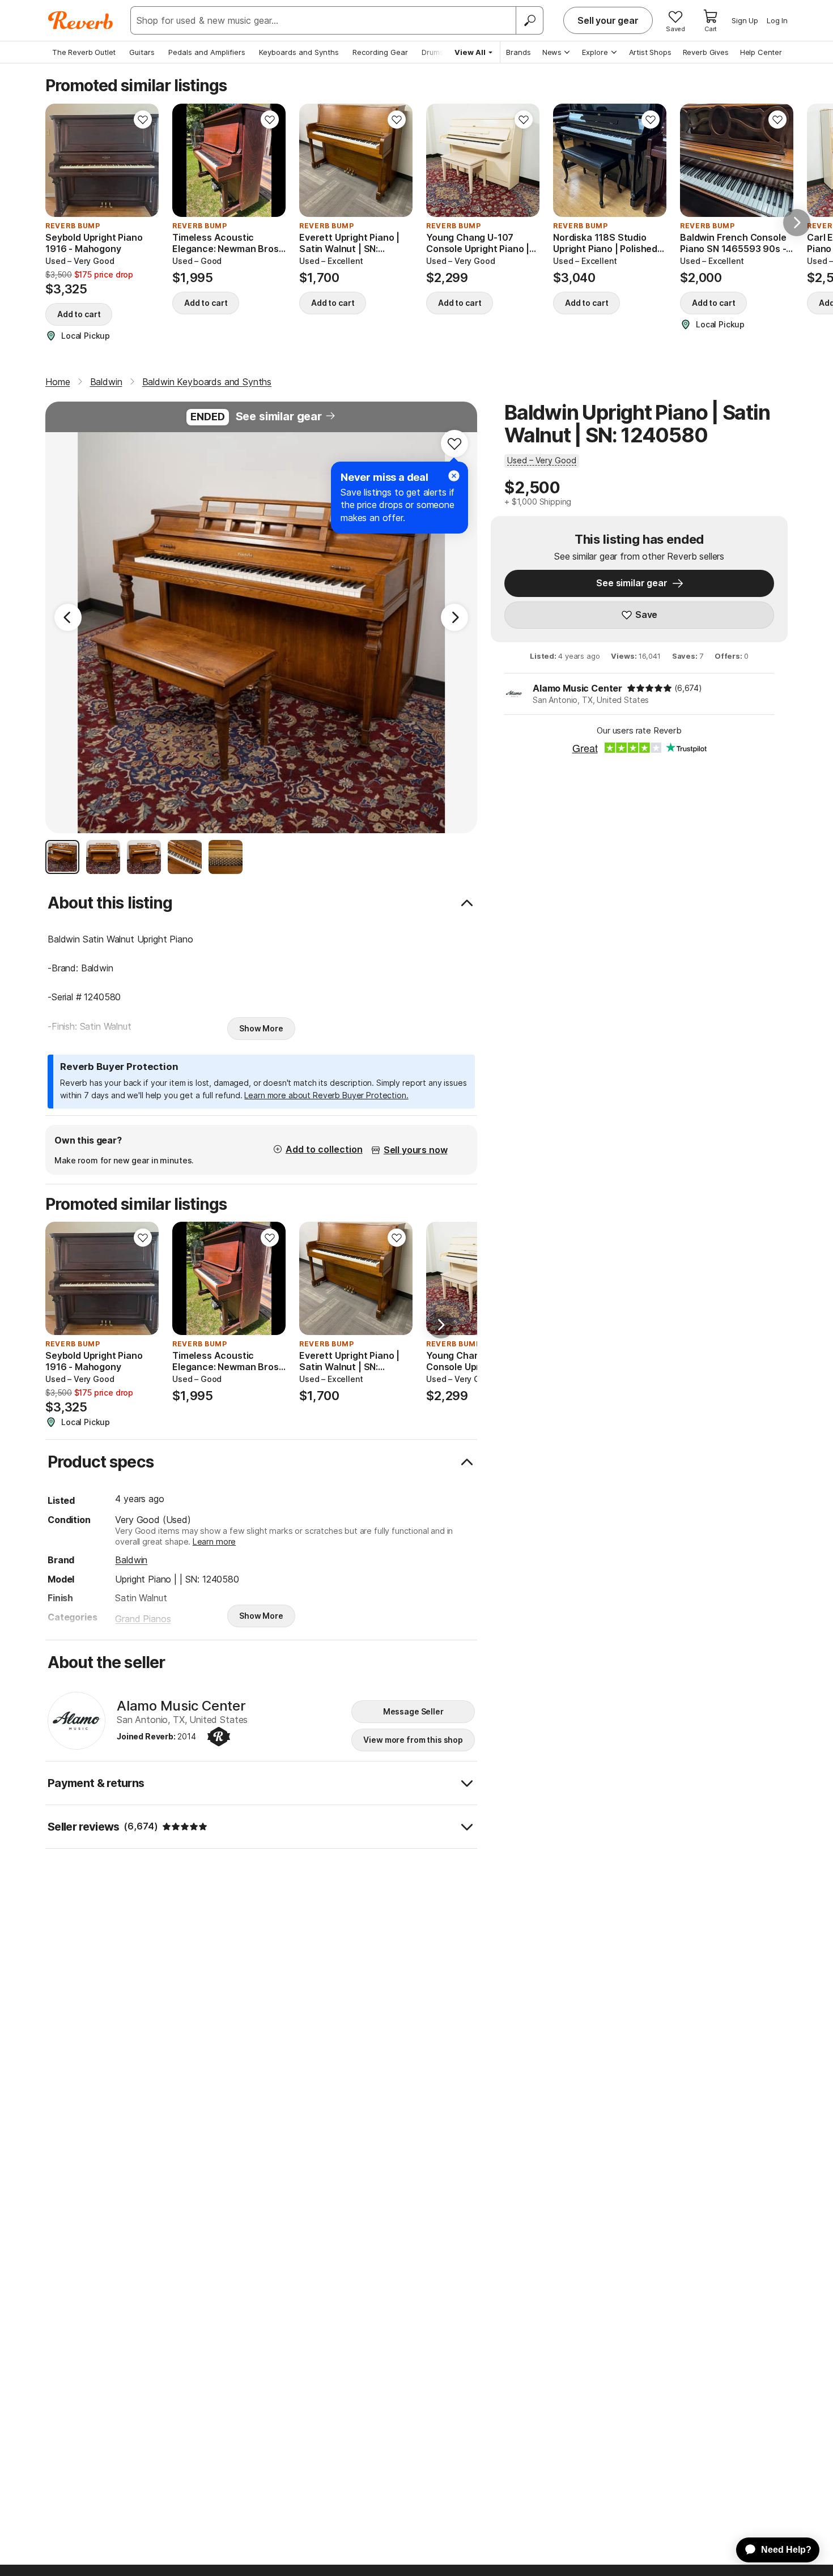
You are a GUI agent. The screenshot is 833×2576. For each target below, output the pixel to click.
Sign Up (745, 20)
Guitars (142, 52)
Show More (261, 1028)
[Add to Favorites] (143, 120)
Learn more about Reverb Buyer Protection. (326, 1095)
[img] (649, 688)
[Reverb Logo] (81, 20)
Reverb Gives (706, 52)
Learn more (214, 1541)
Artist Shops (650, 52)
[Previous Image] (68, 617)
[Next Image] (454, 617)
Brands (518, 52)
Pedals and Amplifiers (207, 52)
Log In (777, 20)
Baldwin (131, 1560)
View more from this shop (413, 1740)
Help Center (761, 52)
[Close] (454, 476)
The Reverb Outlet (84, 52)
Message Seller (413, 1711)
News (552, 52)
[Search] (529, 20)
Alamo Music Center (577, 688)
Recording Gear (380, 52)
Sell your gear (608, 20)
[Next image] (143, 160)
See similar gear (279, 416)
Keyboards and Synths (299, 52)
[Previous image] (61, 160)
